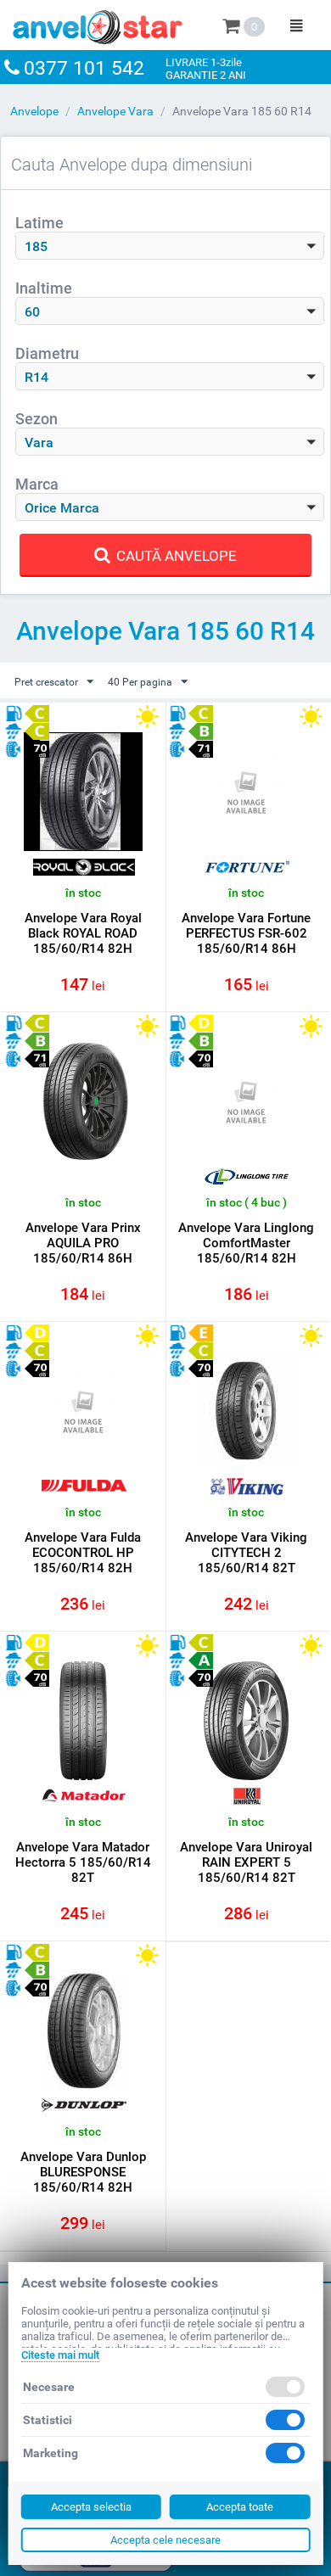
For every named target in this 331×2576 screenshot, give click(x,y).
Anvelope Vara (115, 111)
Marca (37, 484)
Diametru (47, 353)
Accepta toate (240, 2507)
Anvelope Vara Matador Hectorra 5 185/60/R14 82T (83, 1862)
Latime (39, 223)
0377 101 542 (84, 68)
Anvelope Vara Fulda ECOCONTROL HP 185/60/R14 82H (83, 1553)
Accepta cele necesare (165, 2540)
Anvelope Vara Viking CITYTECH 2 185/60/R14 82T (246, 1553)
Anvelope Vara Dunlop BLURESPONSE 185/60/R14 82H (83, 2172)
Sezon (36, 419)
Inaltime (44, 288)
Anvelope (34, 111)
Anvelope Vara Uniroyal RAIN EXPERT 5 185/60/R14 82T (246, 1862)
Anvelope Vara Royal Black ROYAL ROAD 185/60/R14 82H (83, 933)
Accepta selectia (91, 2507)
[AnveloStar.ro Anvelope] (98, 24)
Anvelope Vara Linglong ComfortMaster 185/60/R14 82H (246, 1243)
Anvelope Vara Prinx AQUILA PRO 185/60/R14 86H (83, 1243)
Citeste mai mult (60, 2355)
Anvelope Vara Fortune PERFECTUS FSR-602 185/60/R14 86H (246, 933)
